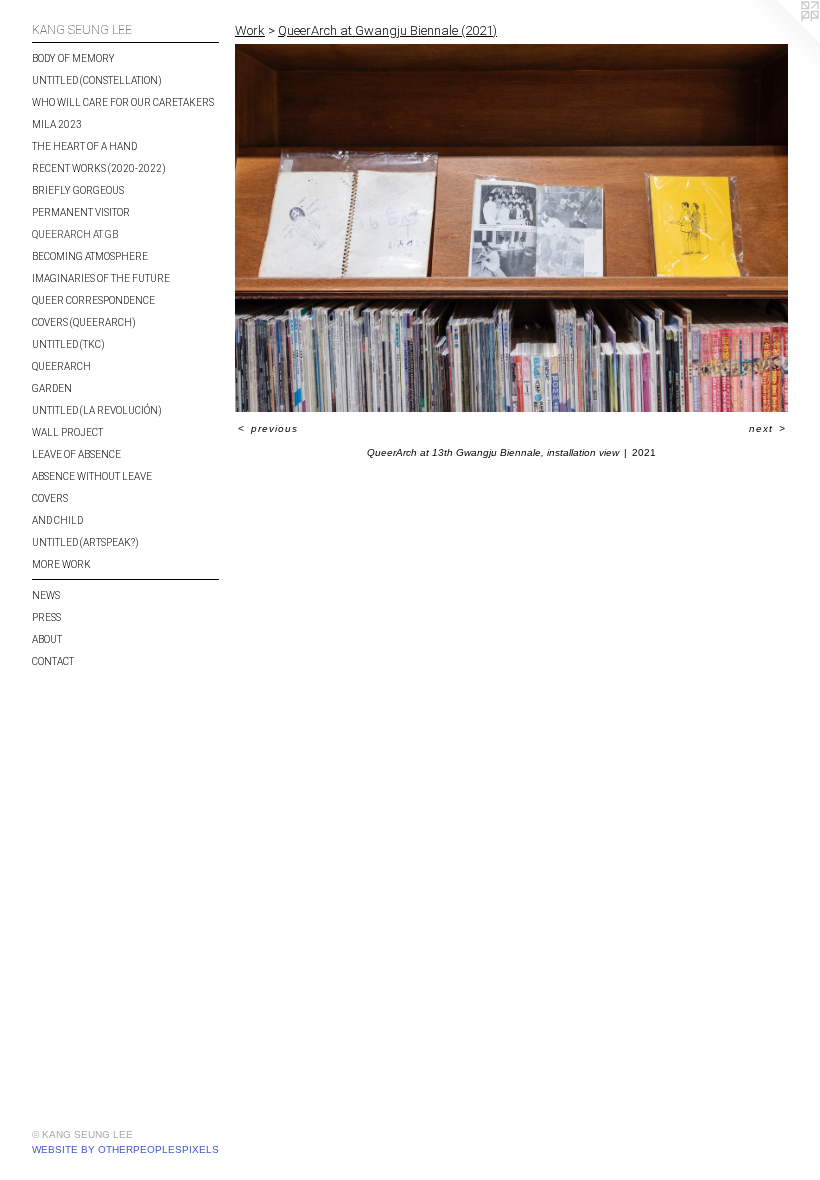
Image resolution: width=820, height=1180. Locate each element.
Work (250, 30)
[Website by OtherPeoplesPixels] (780, 40)
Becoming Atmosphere (90, 256)
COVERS (50, 498)
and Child (57, 520)
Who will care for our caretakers (123, 102)
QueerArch (61, 366)
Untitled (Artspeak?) (85, 542)
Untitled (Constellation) (97, 80)
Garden (52, 388)
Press (46, 617)
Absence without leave (92, 476)
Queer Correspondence (93, 300)
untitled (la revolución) (97, 410)
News (46, 595)
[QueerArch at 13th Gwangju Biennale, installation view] (511, 228)
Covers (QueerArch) (84, 322)
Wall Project (67, 432)
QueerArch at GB (75, 234)
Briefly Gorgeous (78, 190)
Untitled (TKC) (68, 344)
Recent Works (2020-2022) (99, 168)
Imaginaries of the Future (101, 278)
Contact (53, 661)
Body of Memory (73, 58)
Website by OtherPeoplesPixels (125, 1149)
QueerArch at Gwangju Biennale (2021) (387, 30)
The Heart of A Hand (84, 146)
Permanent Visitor (81, 212)
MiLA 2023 (57, 124)
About (47, 639)
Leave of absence (76, 454)
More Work (61, 564)
